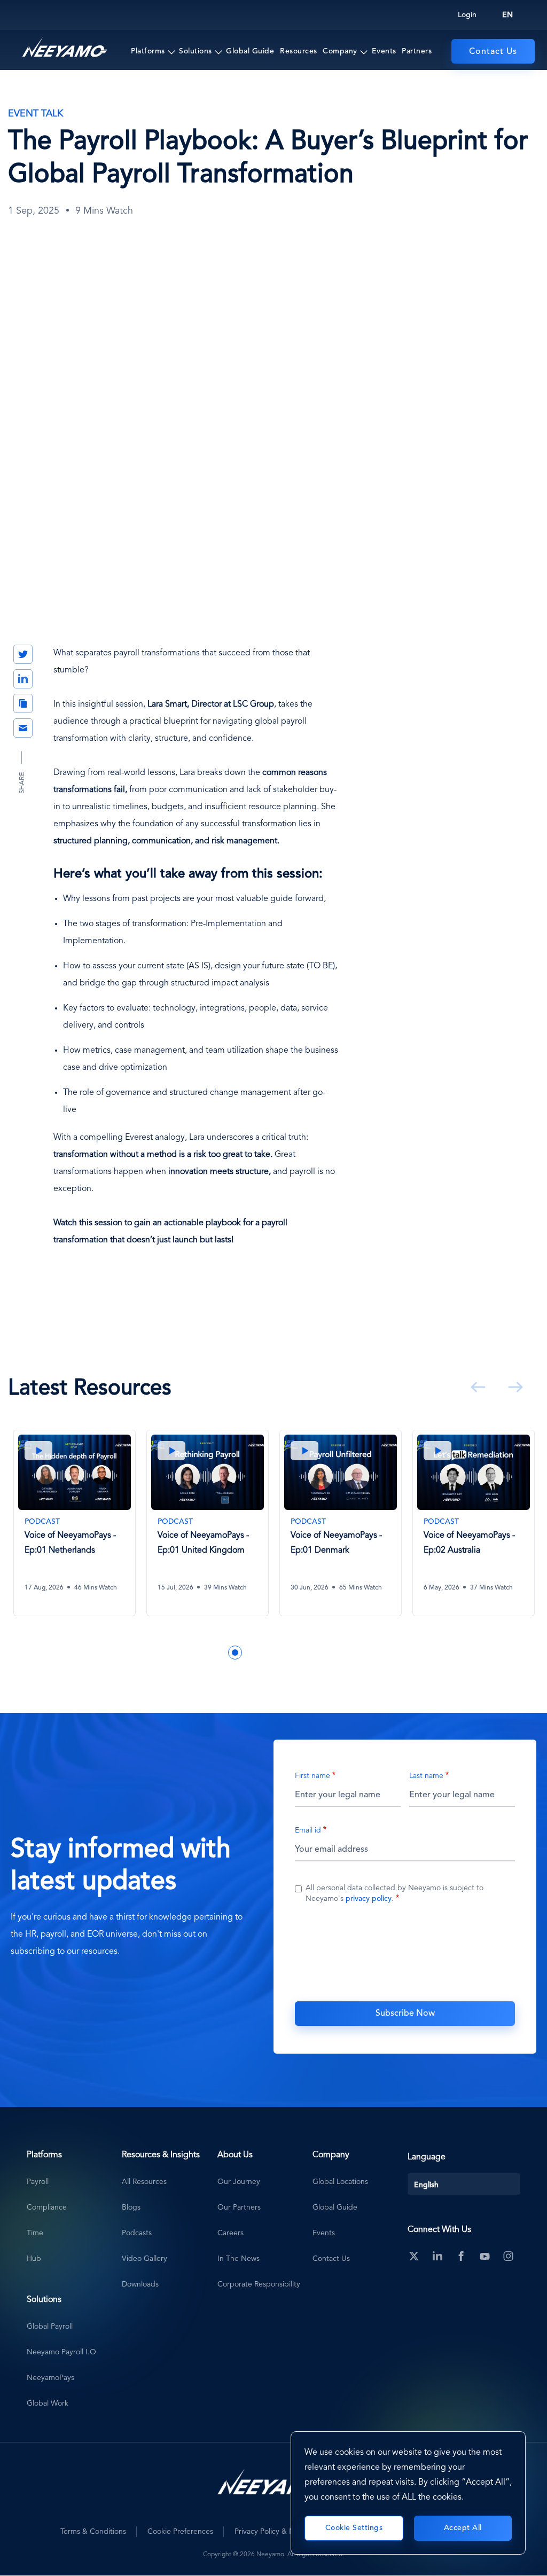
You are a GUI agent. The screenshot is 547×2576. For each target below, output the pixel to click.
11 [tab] (347, 1653)
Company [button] (340, 51)
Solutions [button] (196, 51)
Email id (308, 1830)
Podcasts (137, 2233)
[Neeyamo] (65, 48)
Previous (476, 1387)
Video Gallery (144, 2259)
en (507, 15)
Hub (34, 2259)
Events (384, 51)
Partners (417, 51)
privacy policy (369, 1899)
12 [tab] (363, 1653)
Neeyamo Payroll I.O (61, 2352)
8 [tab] (299, 1653)
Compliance (47, 2207)
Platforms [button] (148, 51)
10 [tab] (331, 1653)
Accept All (463, 2528)
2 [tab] (203, 1653)
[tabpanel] (75, 1531)
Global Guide (250, 51)
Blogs (131, 2207)
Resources (299, 51)
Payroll (38, 2182)
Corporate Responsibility (259, 2284)
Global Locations (340, 2182)
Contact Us (493, 52)
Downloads (140, 2284)
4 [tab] (235, 1653)
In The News (239, 2259)
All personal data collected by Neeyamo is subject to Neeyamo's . (394, 1893)
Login (467, 15)
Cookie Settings (354, 2528)
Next (513, 1387)
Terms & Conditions (93, 2532)
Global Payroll (50, 2327)
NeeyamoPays (50, 2378)
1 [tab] (187, 1653)
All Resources (144, 2182)
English (426, 2185)
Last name (426, 1776)
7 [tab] (283, 1653)
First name (312, 1776)
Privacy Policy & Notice (273, 2532)
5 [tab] (251, 1653)
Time (35, 2233)
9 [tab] (315, 1653)
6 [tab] (267, 1653)
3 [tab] (219, 1653)
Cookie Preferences (180, 2532)
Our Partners (239, 2207)
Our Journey (239, 2182)
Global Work (48, 2403)
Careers (230, 2233)
